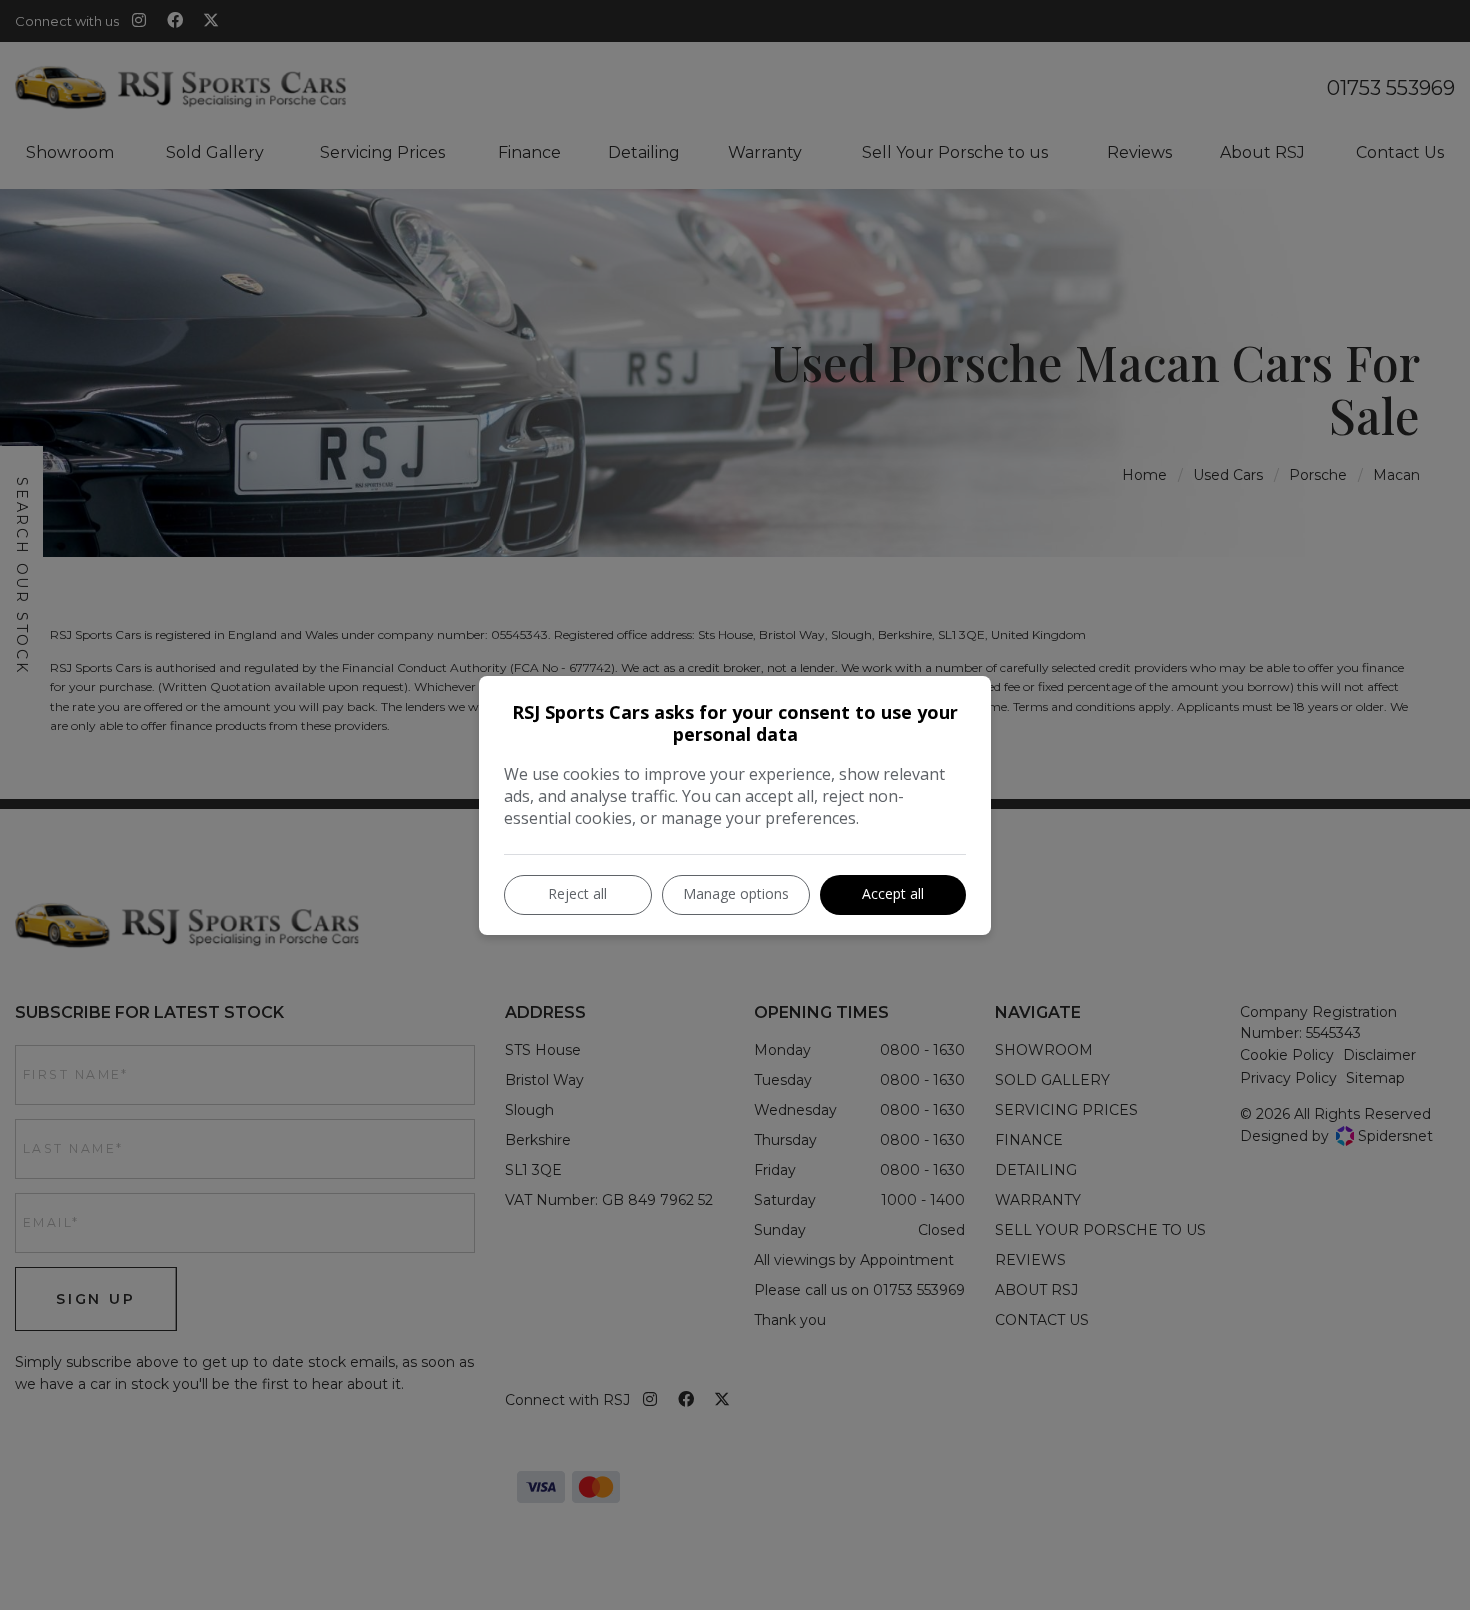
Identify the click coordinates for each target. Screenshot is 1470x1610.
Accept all (893, 893)
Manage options (736, 893)
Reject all (577, 893)
